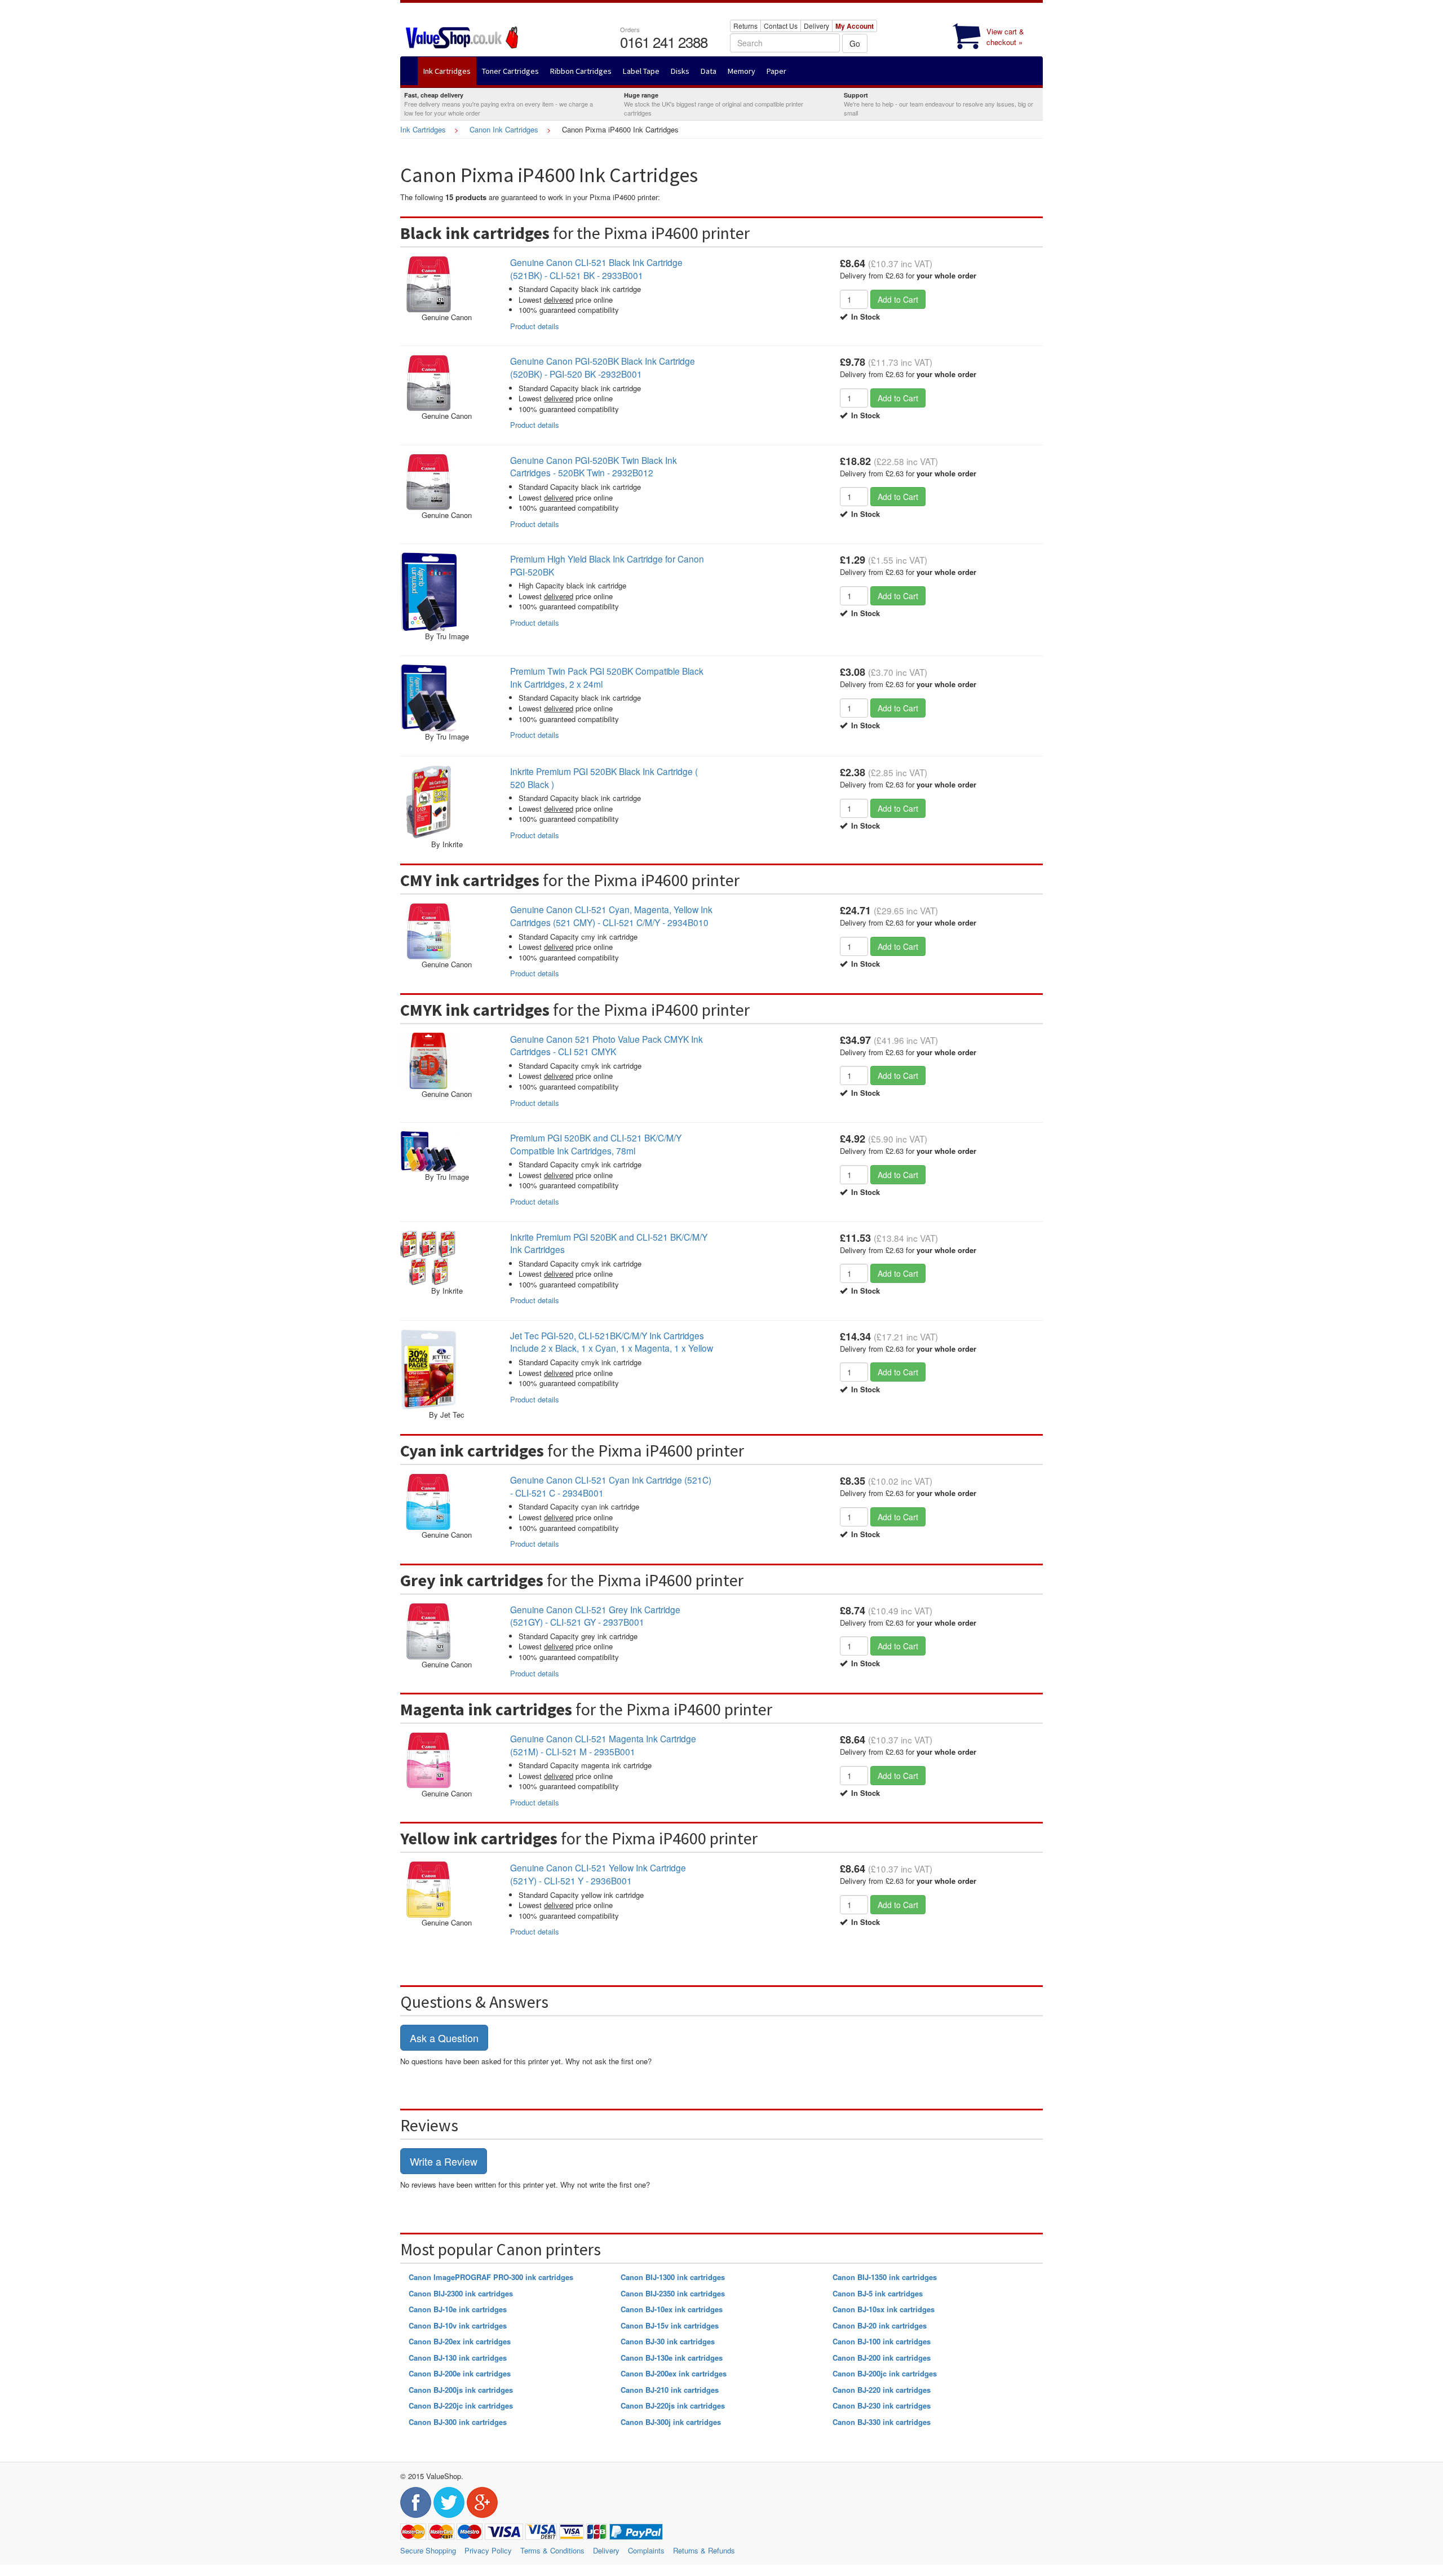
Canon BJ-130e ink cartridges (672, 2358)
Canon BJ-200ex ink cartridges (674, 2373)
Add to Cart (898, 299)
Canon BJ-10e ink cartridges (458, 2309)
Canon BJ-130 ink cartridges (458, 2358)
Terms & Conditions (552, 2550)
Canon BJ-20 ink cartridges (880, 2325)
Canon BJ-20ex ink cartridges (460, 2341)
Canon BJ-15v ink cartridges (670, 2325)
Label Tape (641, 71)
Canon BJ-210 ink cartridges (670, 2390)
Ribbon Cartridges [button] (581, 71)
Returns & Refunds (704, 2550)
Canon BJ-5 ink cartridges (878, 2293)
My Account (855, 26)
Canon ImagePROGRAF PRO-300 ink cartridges (491, 2277)
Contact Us (781, 26)
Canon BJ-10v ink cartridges (458, 2325)
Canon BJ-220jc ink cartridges (461, 2405)
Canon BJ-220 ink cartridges (882, 2390)
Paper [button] (776, 71)
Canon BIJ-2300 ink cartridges (461, 2293)
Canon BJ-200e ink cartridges (460, 2373)
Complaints (646, 2550)
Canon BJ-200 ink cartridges (882, 2358)
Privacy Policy (488, 2550)
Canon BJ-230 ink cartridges (882, 2405)
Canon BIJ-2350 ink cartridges (673, 2293)
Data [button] (709, 71)
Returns (745, 26)
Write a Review (444, 2161)
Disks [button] (680, 71)
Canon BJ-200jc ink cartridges (885, 2373)
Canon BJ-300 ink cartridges (458, 2422)
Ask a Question (444, 2038)
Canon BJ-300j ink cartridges (671, 2422)
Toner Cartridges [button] (510, 71)
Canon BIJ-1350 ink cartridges (885, 2277)
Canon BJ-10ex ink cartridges (672, 2309)
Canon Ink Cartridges (504, 129)
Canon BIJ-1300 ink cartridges (673, 2277)
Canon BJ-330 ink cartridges (882, 2422)
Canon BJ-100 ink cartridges (882, 2341)
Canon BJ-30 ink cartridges (668, 2341)
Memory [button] (742, 71)
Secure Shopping (428, 2550)
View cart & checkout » (1005, 37)
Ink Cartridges (423, 129)
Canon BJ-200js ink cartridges (461, 2390)
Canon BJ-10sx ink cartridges (884, 2309)
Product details (535, 326)
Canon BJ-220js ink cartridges (673, 2405)
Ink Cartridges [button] (447, 71)
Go (855, 43)
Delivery (816, 26)
